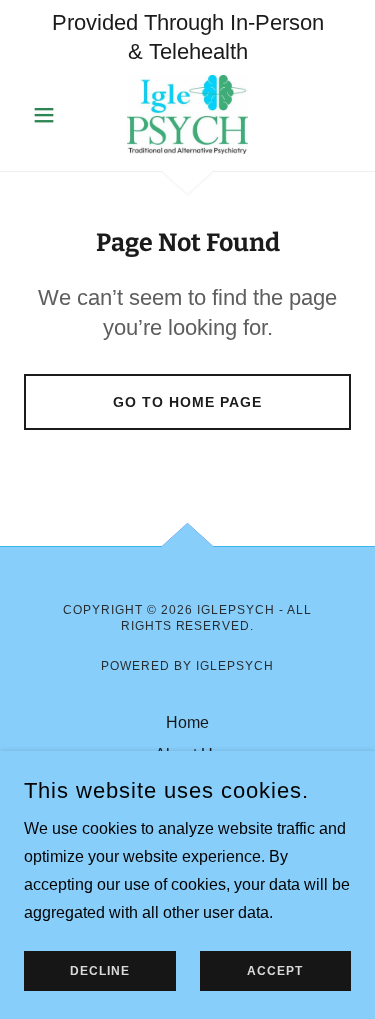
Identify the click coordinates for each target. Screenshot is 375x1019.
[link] (187, 115)
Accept (275, 971)
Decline (100, 971)
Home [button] (187, 722)
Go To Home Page (187, 402)
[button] (48, 115)
